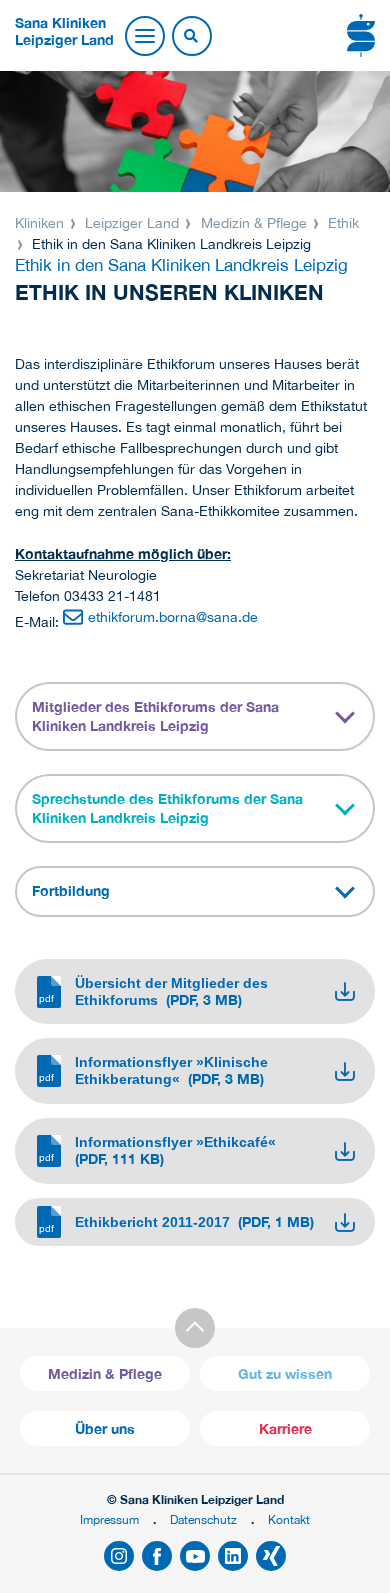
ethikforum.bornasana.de (173, 617)
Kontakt (289, 1519)
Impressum (109, 1519)
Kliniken (41, 223)
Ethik (341, 223)
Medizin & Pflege (254, 223)
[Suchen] (191, 37)
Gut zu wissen (285, 1373)
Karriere (285, 1428)
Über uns (105, 1428)
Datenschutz (203, 1519)
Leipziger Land (132, 223)
